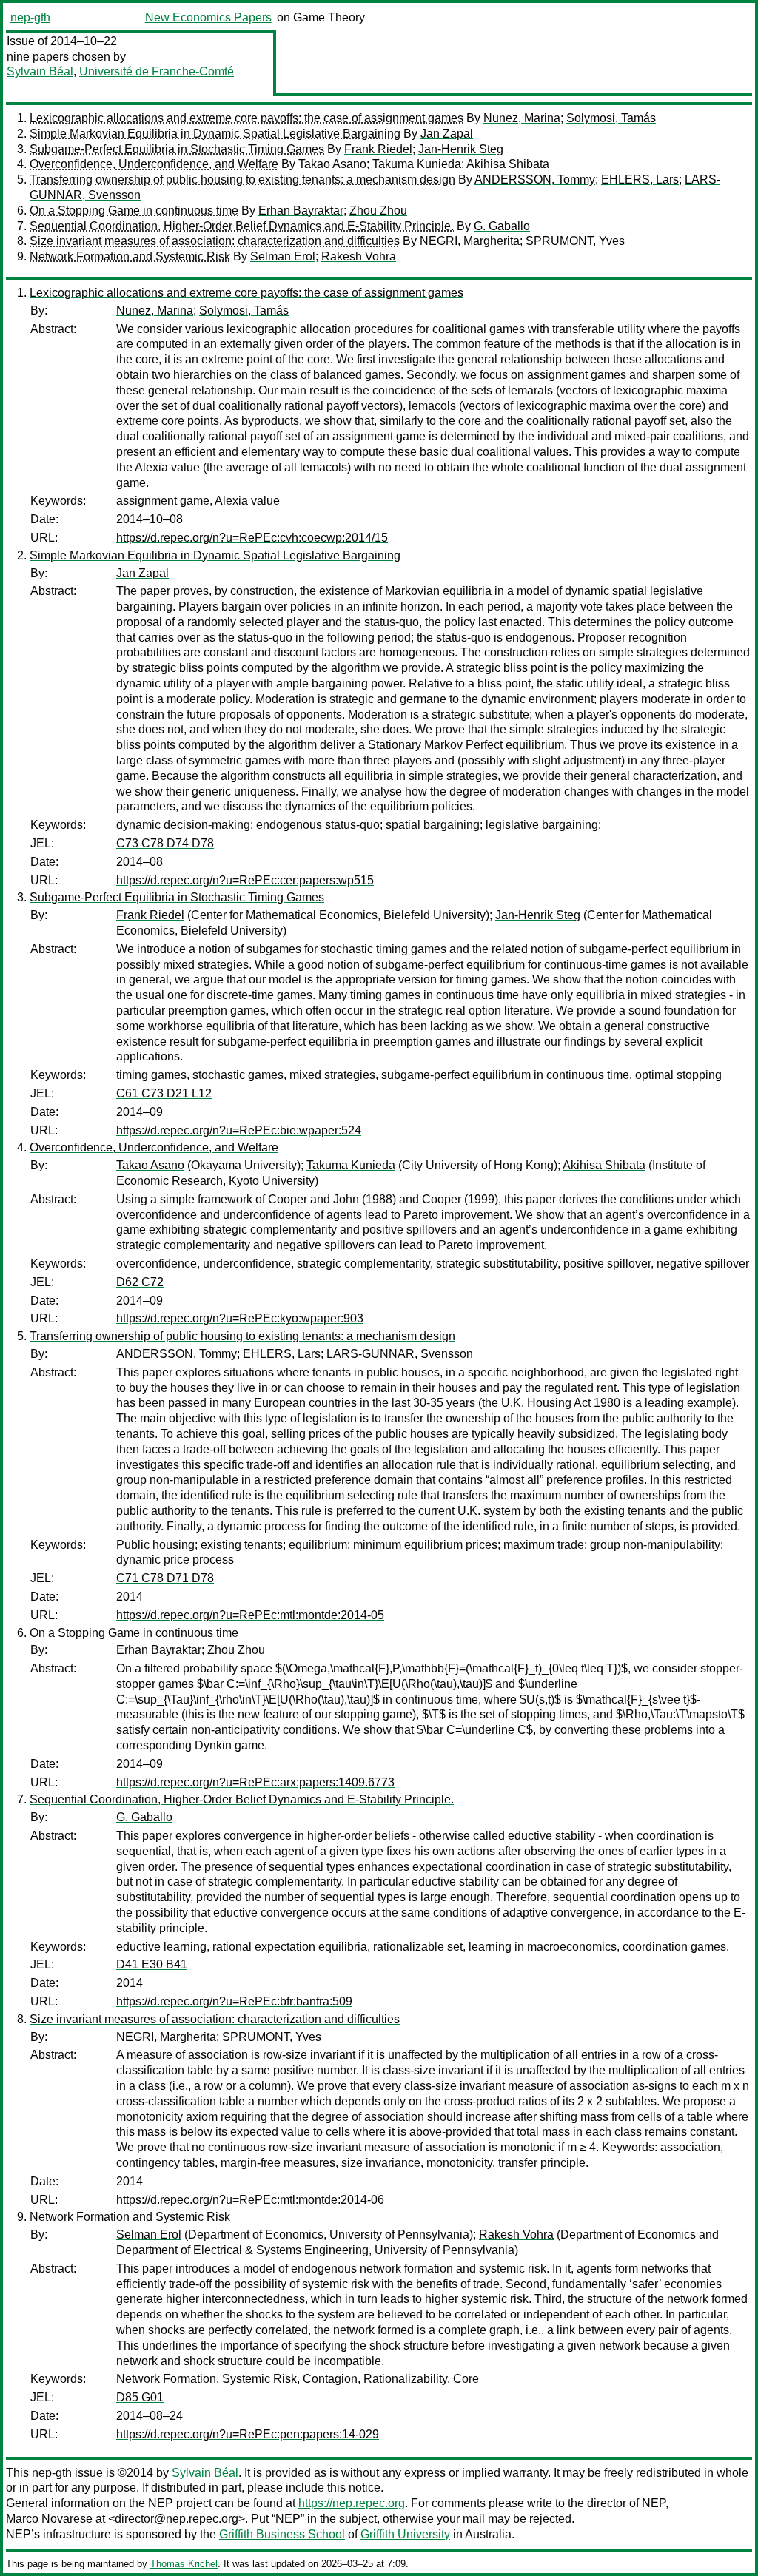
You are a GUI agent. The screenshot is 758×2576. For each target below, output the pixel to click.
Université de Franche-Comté (157, 71)
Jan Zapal (447, 134)
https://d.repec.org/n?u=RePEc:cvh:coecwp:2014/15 (252, 538)
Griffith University (405, 2534)
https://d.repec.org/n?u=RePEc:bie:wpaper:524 (239, 1130)
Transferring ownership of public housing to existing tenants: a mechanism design (242, 179)
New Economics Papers (208, 17)
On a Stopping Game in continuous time (134, 211)
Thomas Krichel (184, 2564)
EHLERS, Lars (640, 179)
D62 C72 (140, 1282)
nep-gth (30, 17)
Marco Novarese (49, 2519)
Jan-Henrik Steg (461, 149)
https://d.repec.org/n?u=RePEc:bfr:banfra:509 (234, 2001)
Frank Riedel (378, 149)
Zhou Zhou (378, 211)
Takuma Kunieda (417, 164)
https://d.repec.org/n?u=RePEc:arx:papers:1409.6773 (255, 1782)
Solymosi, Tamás (611, 118)
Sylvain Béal (40, 71)
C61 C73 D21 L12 (164, 1093)
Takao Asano (332, 164)
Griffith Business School (282, 2534)
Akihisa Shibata (508, 164)
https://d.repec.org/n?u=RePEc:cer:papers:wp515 (245, 880)
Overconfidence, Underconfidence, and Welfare (154, 164)
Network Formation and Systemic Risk (130, 256)
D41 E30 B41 (152, 1964)
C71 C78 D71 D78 (165, 1578)
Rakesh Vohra (359, 256)
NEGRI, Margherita (470, 241)
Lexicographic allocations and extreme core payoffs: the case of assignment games (246, 118)
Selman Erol (283, 256)
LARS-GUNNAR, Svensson (400, 1354)
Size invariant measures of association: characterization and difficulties (215, 241)
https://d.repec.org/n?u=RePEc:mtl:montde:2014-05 (250, 1615)
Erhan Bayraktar (301, 211)
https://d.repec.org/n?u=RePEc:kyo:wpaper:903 (240, 1318)
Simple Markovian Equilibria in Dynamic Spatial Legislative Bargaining (215, 134)
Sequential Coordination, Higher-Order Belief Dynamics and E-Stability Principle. (242, 226)
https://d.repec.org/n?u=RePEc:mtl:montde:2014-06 (250, 2200)
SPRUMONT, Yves (575, 241)
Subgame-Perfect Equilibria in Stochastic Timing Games (177, 149)
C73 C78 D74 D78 (165, 843)
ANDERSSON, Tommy (535, 179)
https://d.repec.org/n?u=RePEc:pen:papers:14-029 (248, 2434)
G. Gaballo (502, 226)
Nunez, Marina (522, 118)
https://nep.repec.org (352, 2503)
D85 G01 (140, 2397)
